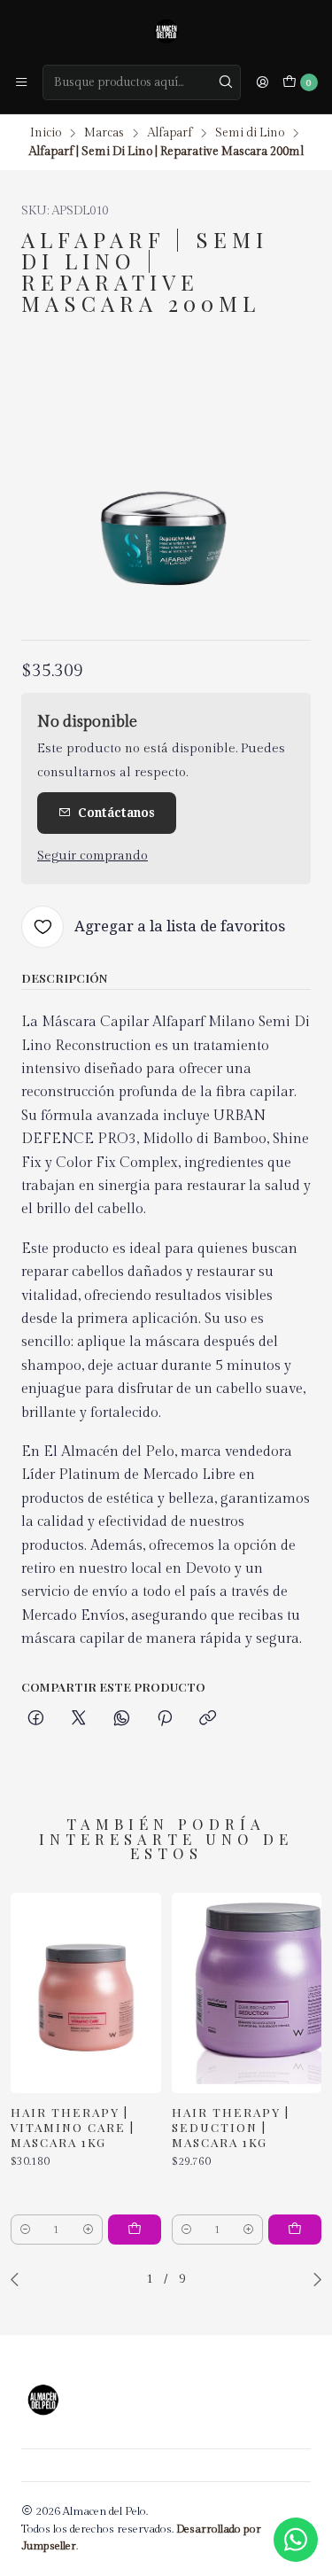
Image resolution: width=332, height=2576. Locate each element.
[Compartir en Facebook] (36, 1719)
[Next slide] (313, 2279)
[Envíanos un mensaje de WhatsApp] (296, 2540)
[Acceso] (262, 82)
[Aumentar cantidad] (88, 2230)
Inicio (46, 134)
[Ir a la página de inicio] (166, 31)
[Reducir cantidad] (25, 2230)
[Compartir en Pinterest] (165, 1719)
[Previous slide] (19, 2279)
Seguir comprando (93, 856)
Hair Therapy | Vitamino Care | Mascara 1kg (73, 2127)
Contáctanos (116, 813)
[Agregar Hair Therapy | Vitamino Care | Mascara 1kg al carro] (135, 2230)
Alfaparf (170, 134)
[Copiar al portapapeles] (208, 1719)
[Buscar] (226, 82)
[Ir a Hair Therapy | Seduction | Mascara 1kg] (247, 1993)
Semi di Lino (250, 134)
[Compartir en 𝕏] (79, 1719)
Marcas (104, 134)
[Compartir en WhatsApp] (122, 1719)
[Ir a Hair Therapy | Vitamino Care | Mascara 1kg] (86, 1993)
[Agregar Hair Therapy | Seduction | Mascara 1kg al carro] (295, 2230)
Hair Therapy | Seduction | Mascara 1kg (231, 2127)
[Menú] (21, 82)
